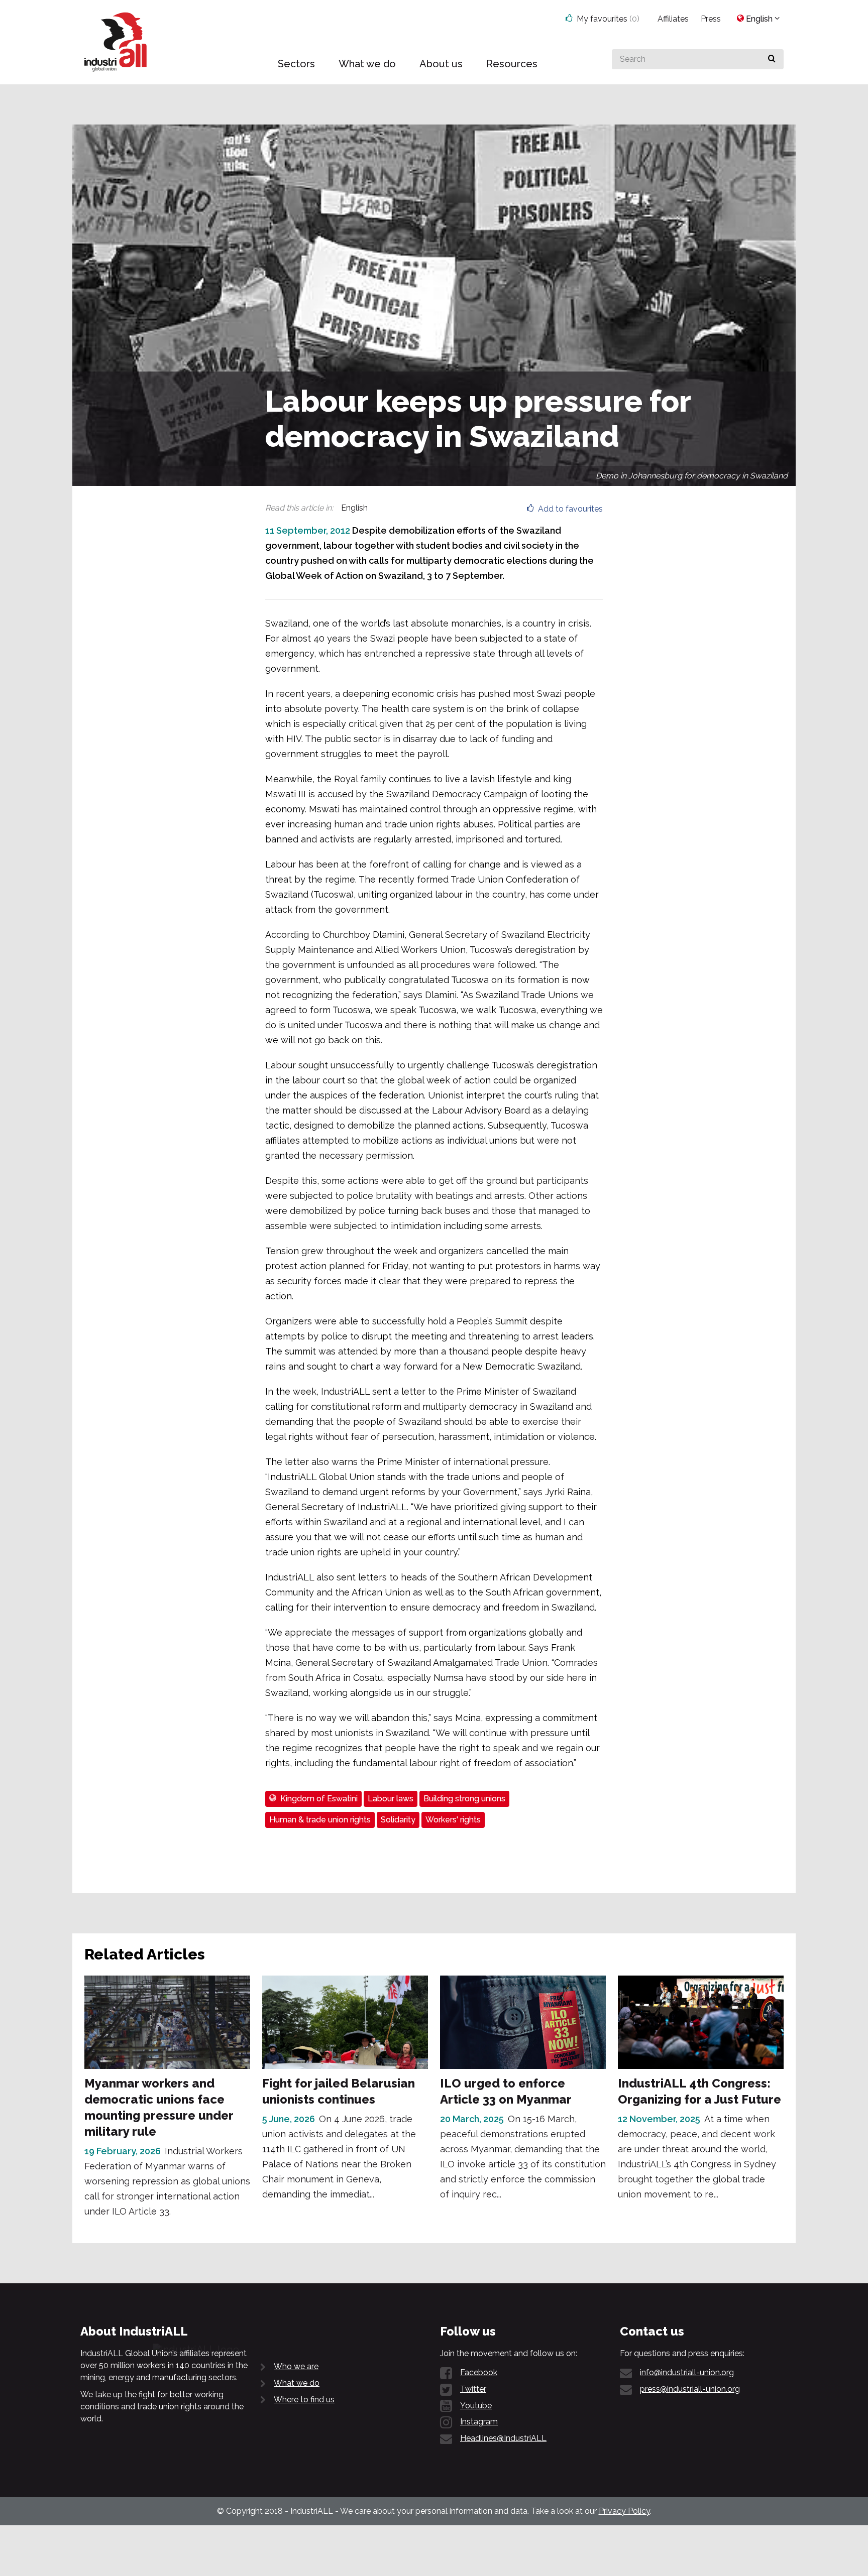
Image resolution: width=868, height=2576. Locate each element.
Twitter (473, 2389)
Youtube (476, 2406)
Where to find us (304, 2400)
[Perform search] (772, 59)
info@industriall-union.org (687, 2372)
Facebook (479, 2372)
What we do (297, 2383)
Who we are (296, 2366)
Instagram (479, 2422)
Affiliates (673, 19)
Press (711, 19)
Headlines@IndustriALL (503, 2438)
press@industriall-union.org (690, 2389)
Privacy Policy (624, 2511)
